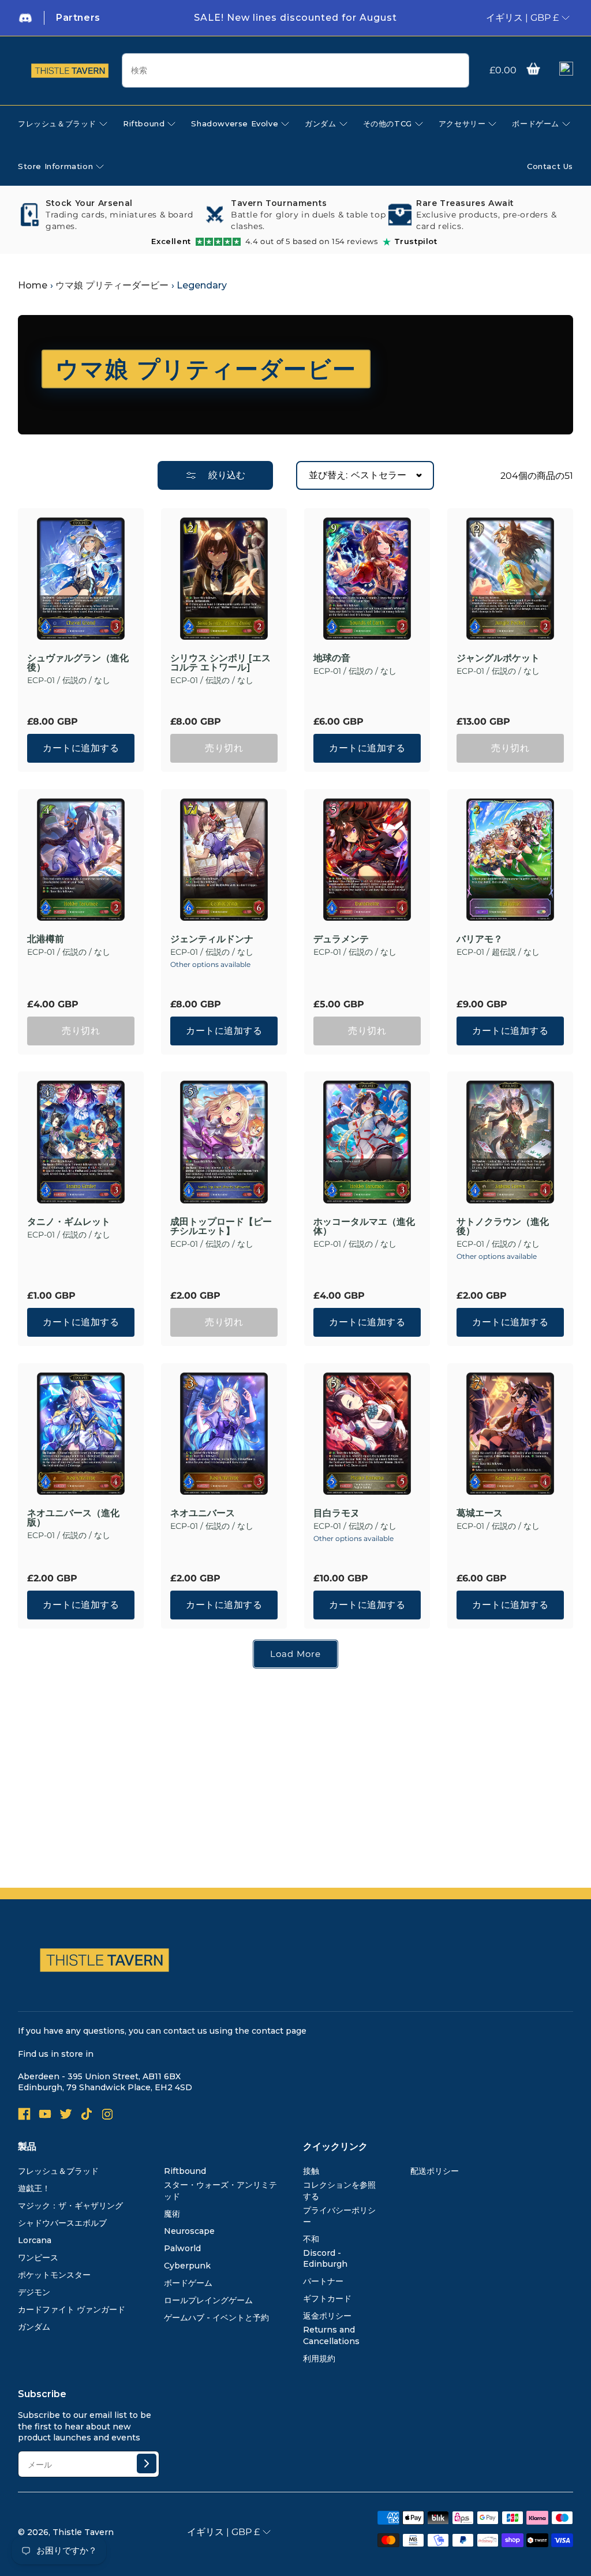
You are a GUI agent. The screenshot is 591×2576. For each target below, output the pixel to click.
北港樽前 (46, 939)
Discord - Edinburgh (325, 2259)
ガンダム (34, 2327)
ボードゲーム (188, 2283)
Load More (295, 1654)
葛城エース (480, 1513)
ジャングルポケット (498, 658)
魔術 (172, 2214)
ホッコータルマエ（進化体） (364, 1227)
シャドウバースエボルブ (62, 2223)
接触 (311, 2171)
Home (33, 285)
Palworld (182, 2248)
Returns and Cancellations (331, 2335)
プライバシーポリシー (339, 2216)
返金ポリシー (327, 2316)
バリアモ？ (480, 939)
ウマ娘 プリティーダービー (112, 285)
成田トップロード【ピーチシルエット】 (221, 1227)
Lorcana (35, 2240)
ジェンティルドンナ (212, 939)
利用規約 (319, 2358)
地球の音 (332, 658)
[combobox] (295, 70)
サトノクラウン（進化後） (503, 1227)
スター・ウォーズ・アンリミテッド (220, 2191)
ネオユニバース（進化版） (73, 1518)
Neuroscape (189, 2231)
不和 (311, 2239)
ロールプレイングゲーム (208, 2300)
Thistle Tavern (83, 2532)
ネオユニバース (203, 1513)
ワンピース (38, 2258)
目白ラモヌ (336, 1513)
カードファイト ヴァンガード (72, 2309)
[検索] (456, 71)
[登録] (147, 2463)
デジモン (34, 2292)
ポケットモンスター (54, 2275)
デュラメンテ (341, 939)
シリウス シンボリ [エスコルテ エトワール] (220, 663)
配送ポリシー (435, 2171)
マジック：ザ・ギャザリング (70, 2206)
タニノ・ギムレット (69, 1222)
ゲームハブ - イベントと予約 (216, 2318)
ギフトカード (327, 2298)
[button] (533, 69)
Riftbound (185, 2171)
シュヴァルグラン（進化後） (78, 663)
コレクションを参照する (339, 2191)
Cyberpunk (187, 2266)
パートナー (323, 2281)
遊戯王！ (34, 2188)
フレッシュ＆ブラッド (58, 2171)
